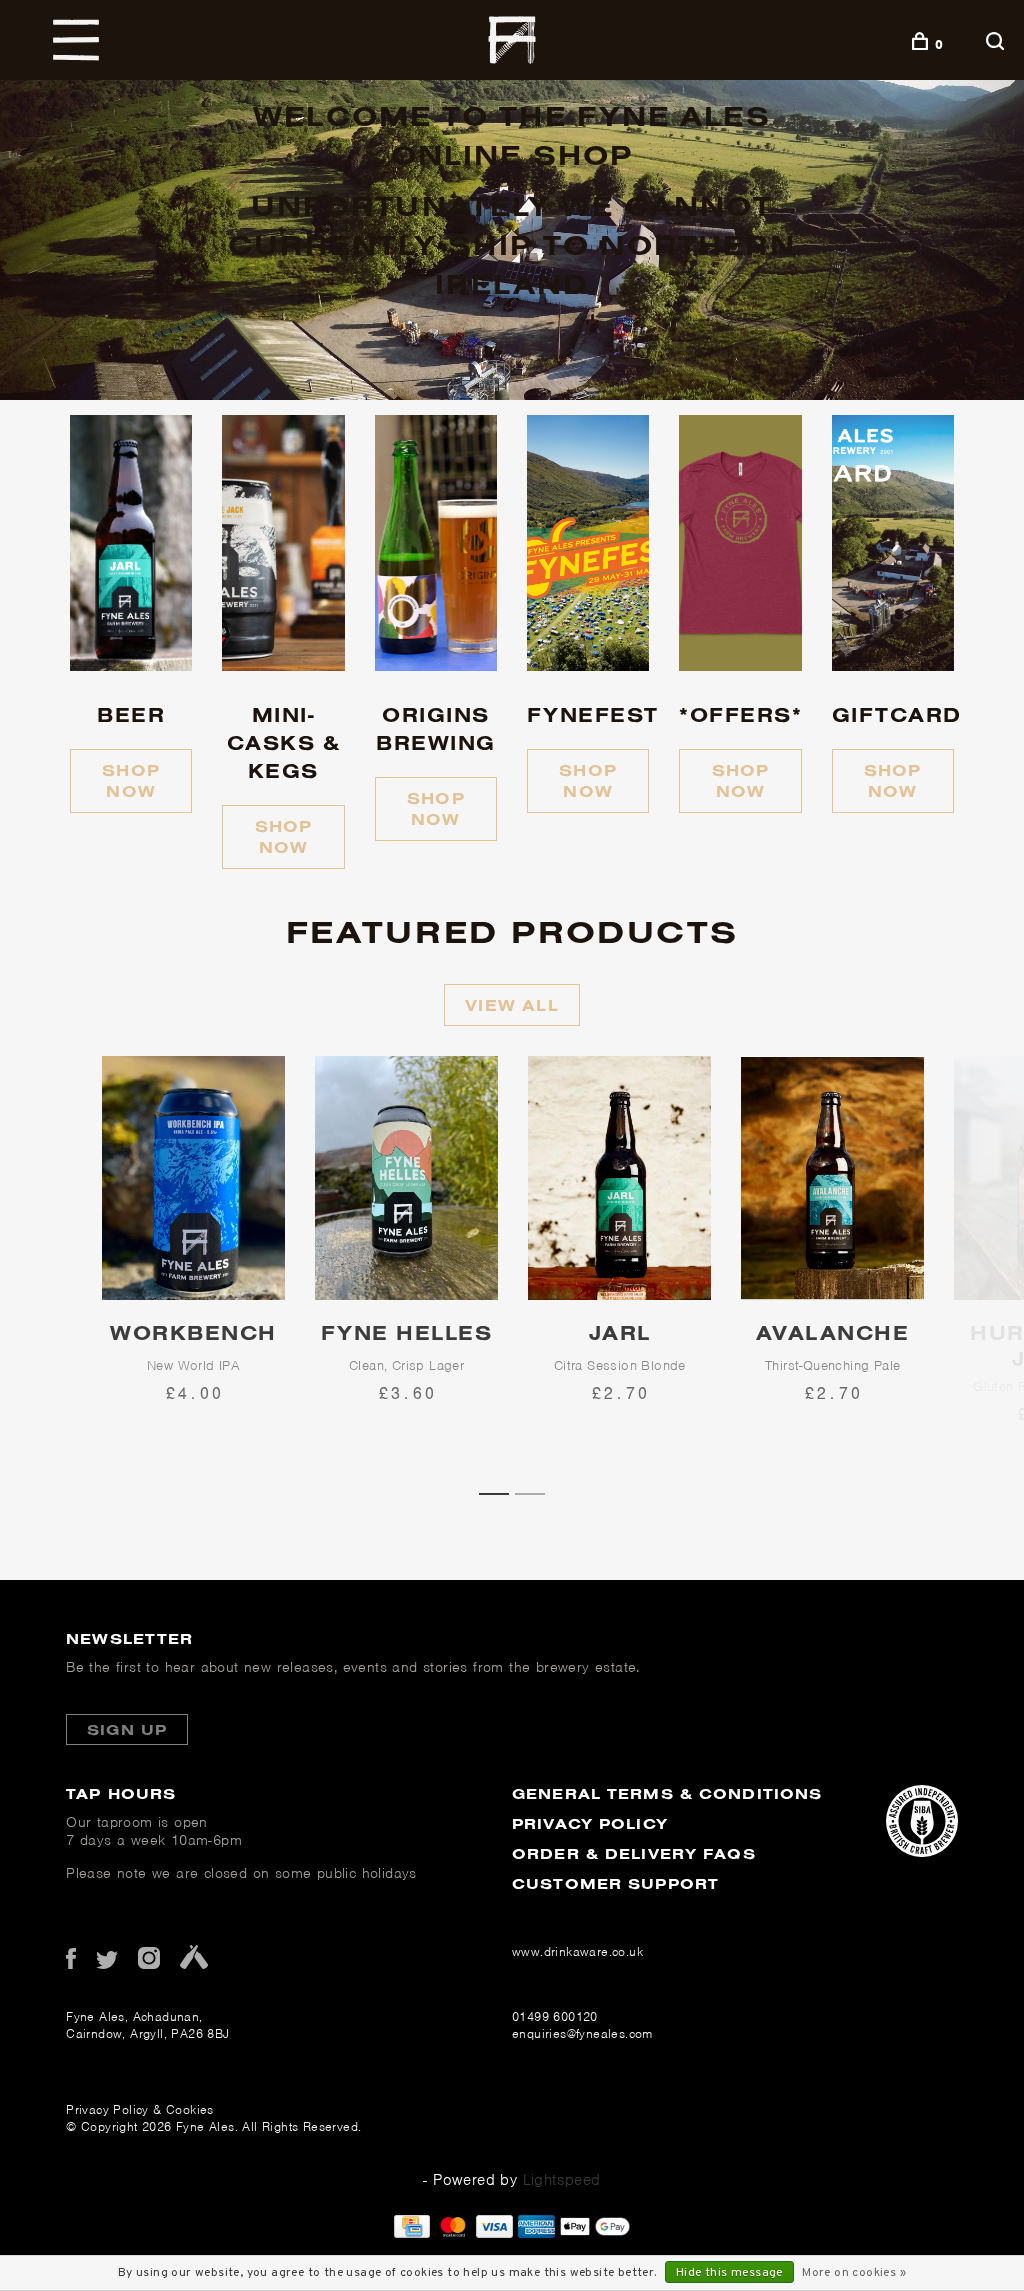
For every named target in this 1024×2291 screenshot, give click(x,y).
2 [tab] (537, 1491)
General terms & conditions (667, 1793)
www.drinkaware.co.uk (577, 1951)
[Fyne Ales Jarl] (619, 1178)
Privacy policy (590, 1823)
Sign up (127, 1729)
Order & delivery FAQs (634, 1853)
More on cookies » (854, 2273)
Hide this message (729, 2273)
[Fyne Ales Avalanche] (832, 1178)
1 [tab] (501, 1491)
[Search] (997, 44)
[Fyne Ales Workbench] (193, 1178)
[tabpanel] (193, 1266)
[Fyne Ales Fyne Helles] (406, 1178)
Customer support (615, 1883)
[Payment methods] (412, 2233)
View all (512, 1005)
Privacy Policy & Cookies (140, 2109)
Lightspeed (562, 2180)
